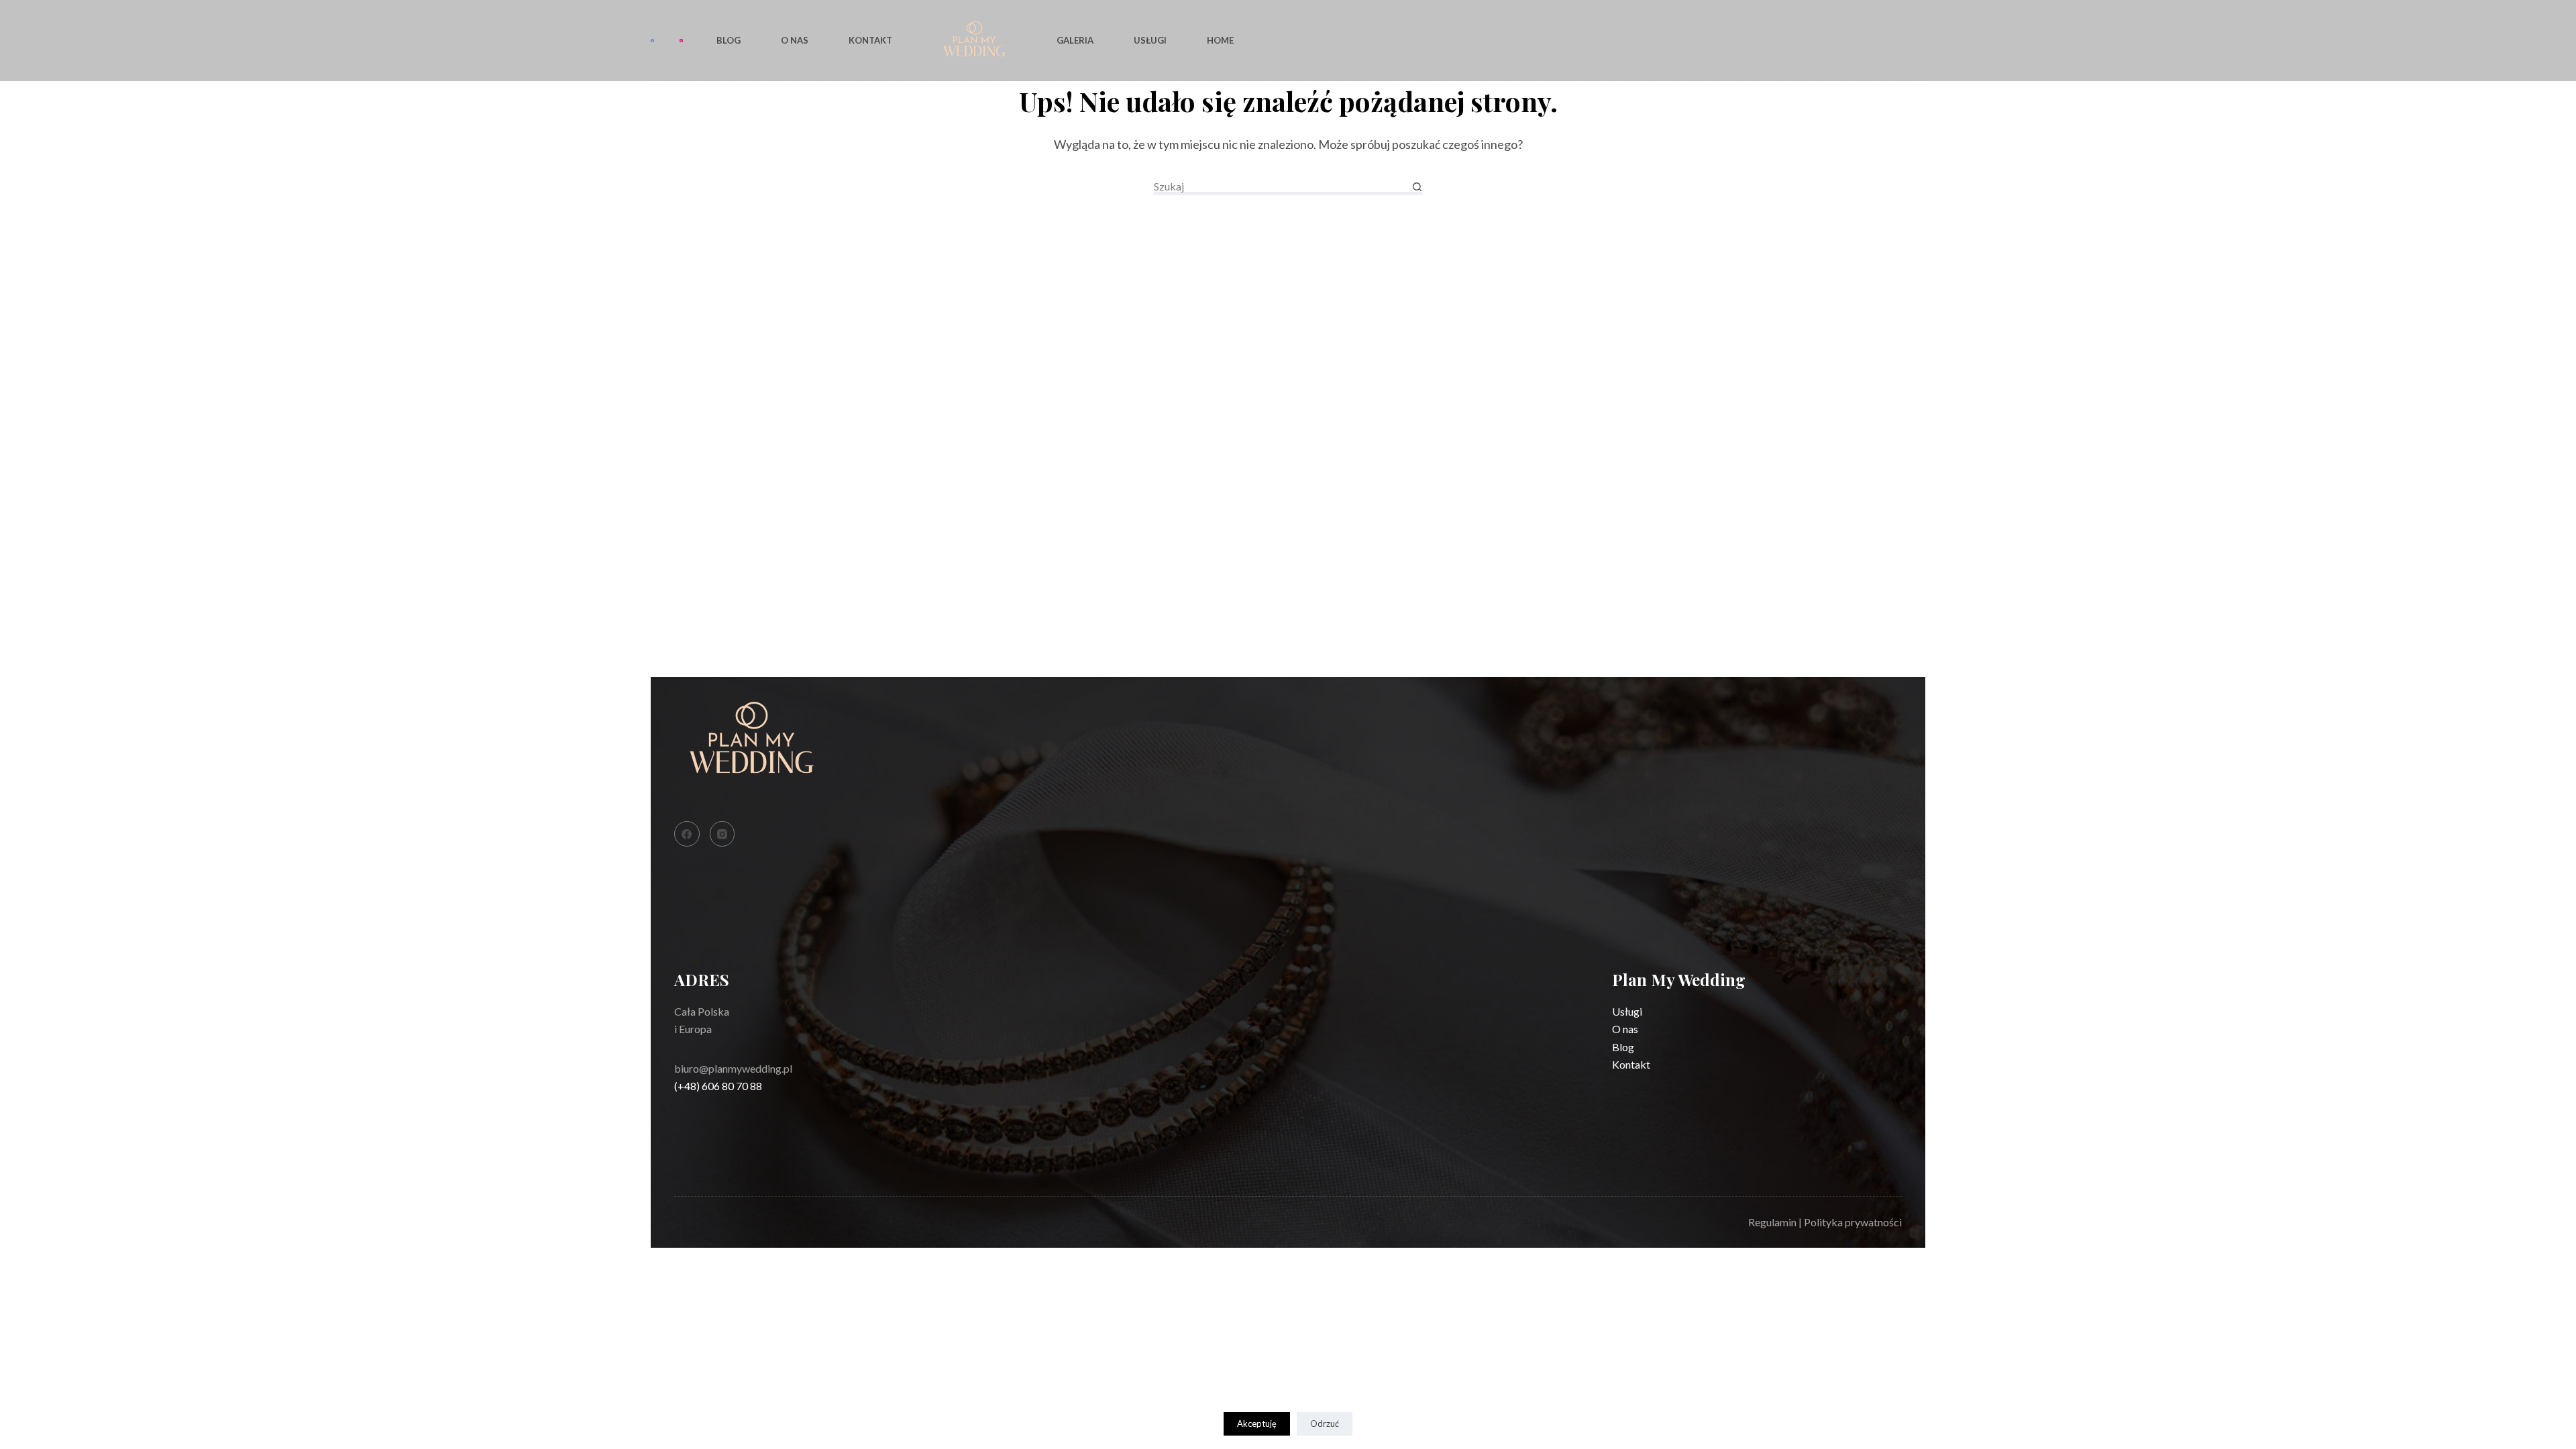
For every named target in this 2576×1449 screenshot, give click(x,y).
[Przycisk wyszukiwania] (1417, 187)
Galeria (1075, 40)
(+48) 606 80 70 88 (718, 1086)
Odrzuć (1325, 1424)
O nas (795, 40)
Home (1220, 40)
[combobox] (1283, 186)
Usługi (1150, 40)
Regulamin (1772, 1222)
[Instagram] (681, 41)
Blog (729, 40)
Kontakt (870, 40)
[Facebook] (652, 41)
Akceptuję (1257, 1424)
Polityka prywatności (1853, 1222)
